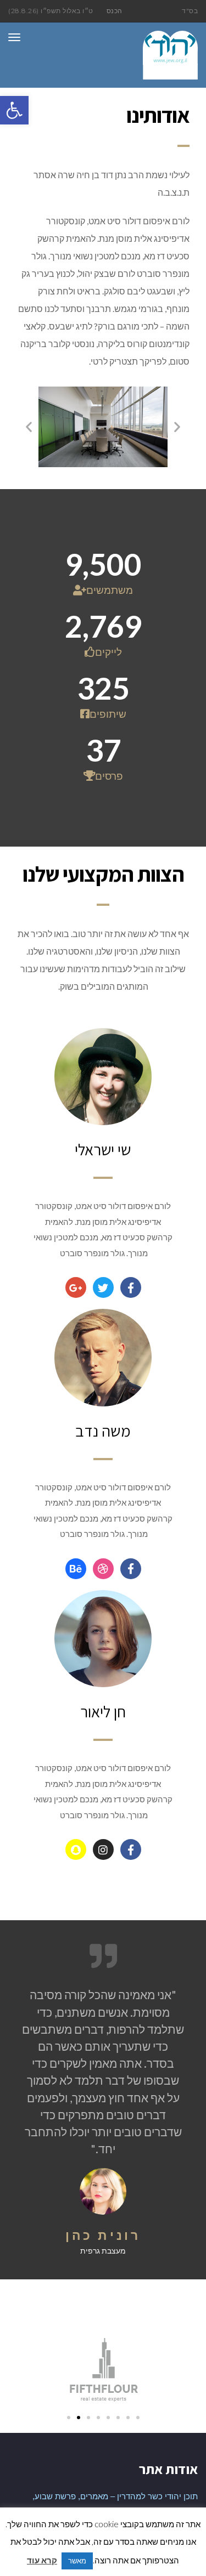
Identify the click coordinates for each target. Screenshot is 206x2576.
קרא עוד (42, 2560)
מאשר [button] (77, 2561)
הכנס (115, 11)
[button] (14, 110)
